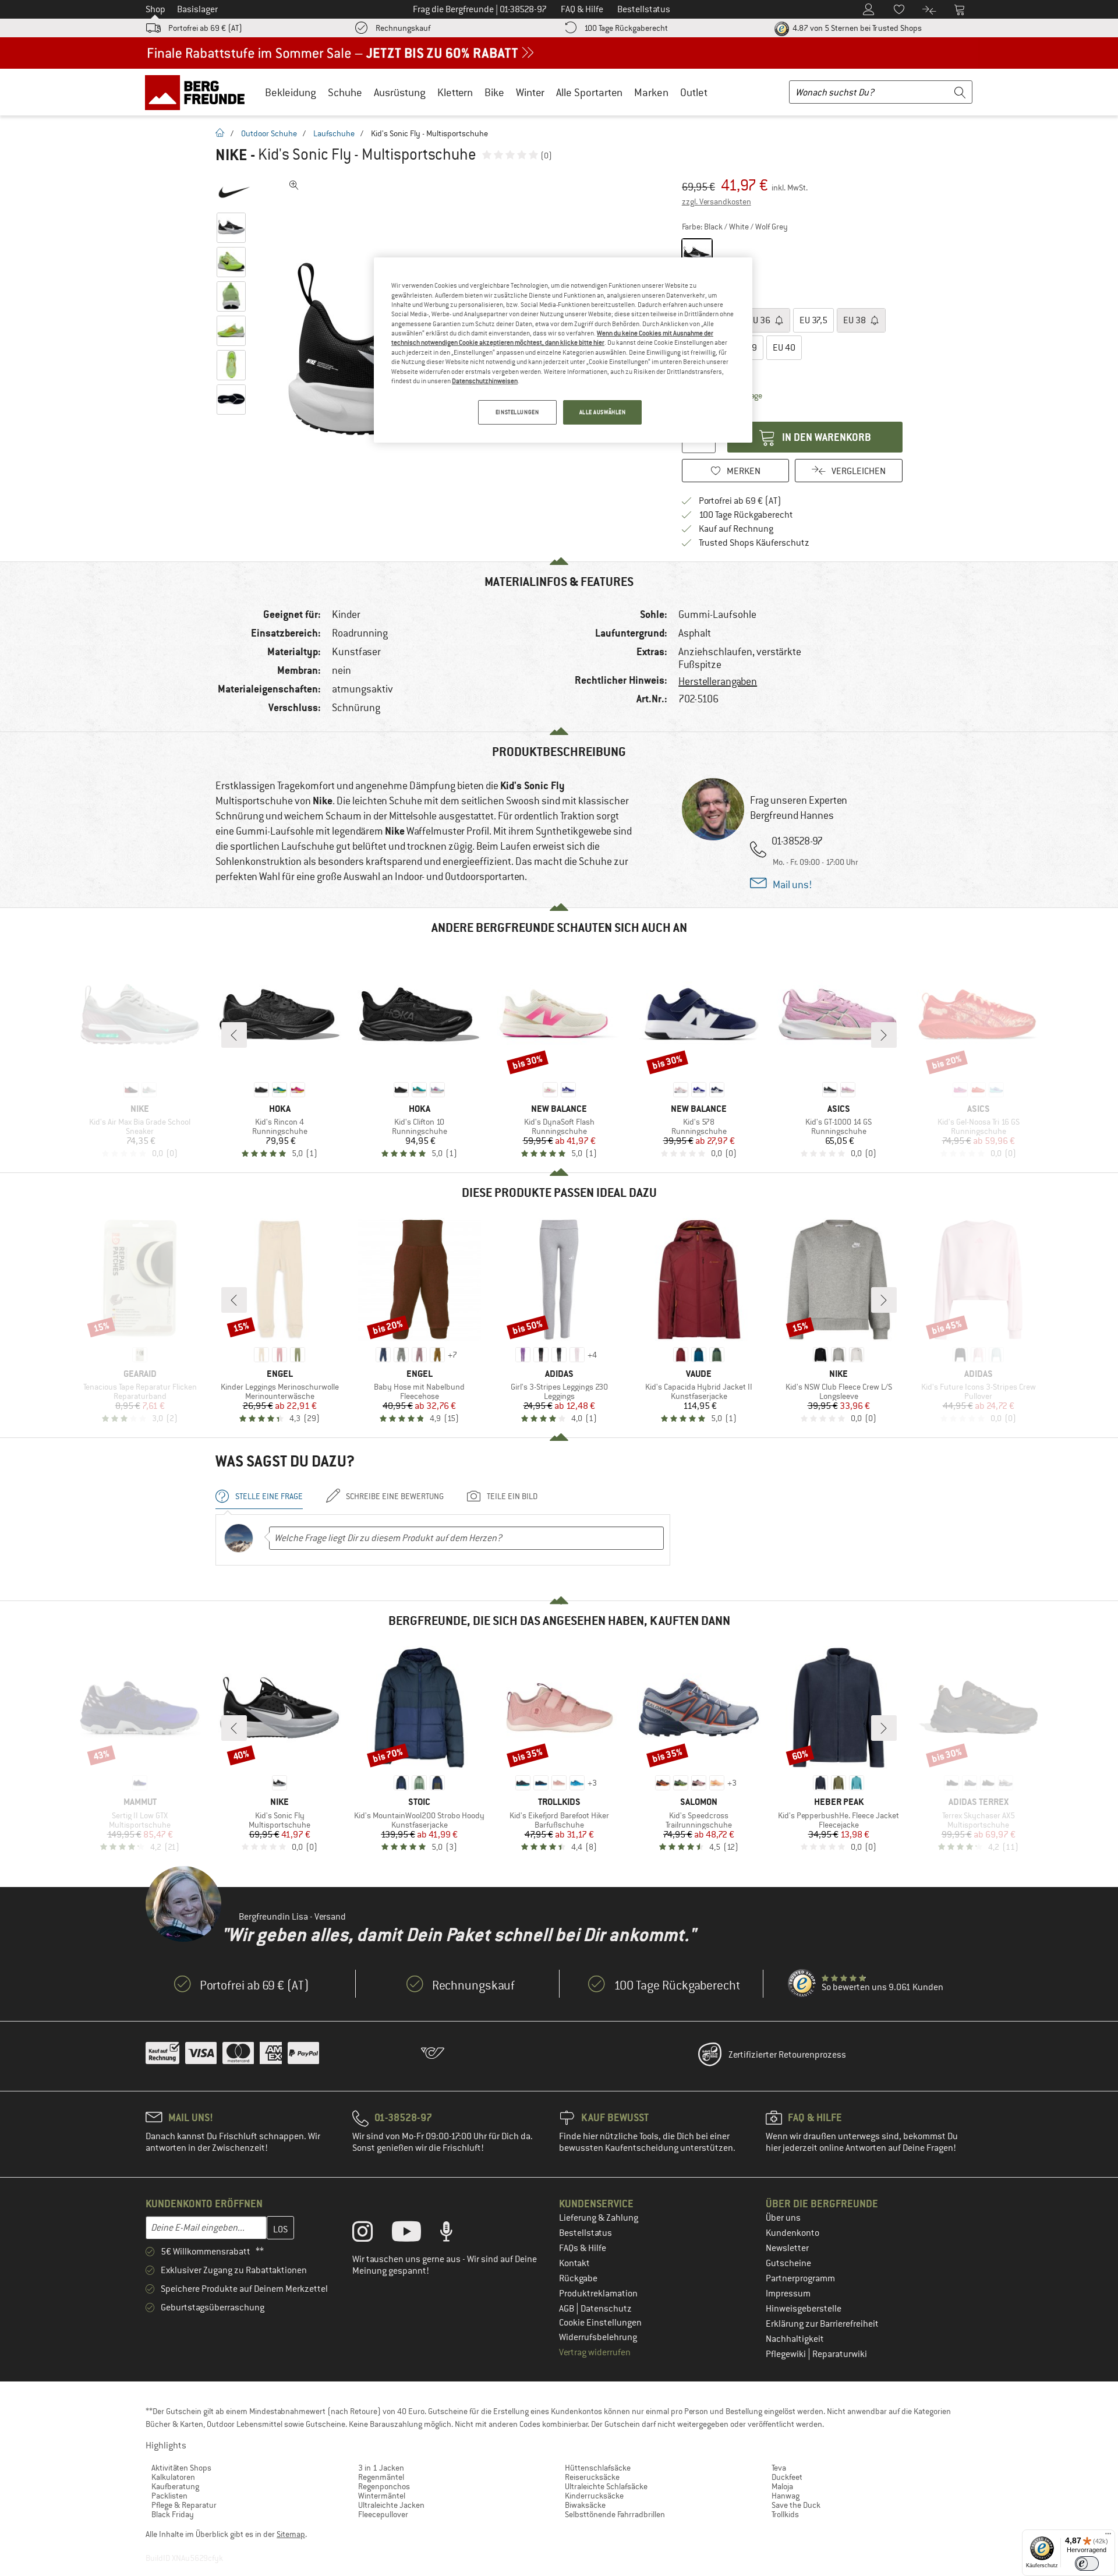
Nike (231, 155)
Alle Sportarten (589, 92)
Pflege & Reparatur (184, 2505)
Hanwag (786, 2496)
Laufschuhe (334, 133)
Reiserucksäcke (592, 2477)
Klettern (455, 92)
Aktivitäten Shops (181, 2468)
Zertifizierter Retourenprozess (787, 2055)
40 (784, 348)
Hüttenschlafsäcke (598, 2468)
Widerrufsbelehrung (598, 2337)
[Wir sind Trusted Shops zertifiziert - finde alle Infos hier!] (802, 1984)
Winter (530, 92)
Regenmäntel (381, 2477)
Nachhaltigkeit (795, 2339)
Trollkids (785, 2514)
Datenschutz (606, 2309)
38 (855, 320)
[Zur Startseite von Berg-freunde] (199, 92)
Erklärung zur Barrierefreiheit (822, 2324)
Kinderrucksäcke (594, 2496)
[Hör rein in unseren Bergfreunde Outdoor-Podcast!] (455, 2234)
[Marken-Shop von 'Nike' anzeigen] (234, 192)
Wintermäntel (382, 2496)
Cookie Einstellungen (600, 2323)
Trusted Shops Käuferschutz (754, 543)
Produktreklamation (598, 2294)
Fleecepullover (383, 2514)
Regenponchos (384, 2486)
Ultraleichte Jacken (391, 2505)
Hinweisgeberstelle (804, 2309)
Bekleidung (291, 92)
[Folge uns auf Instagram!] (371, 2234)
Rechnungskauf (403, 28)
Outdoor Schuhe (269, 133)
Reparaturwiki (840, 2354)
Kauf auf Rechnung (736, 529)
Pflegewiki (787, 2354)
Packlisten (169, 2496)
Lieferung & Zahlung (599, 2218)
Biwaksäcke (585, 2505)
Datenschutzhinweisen (485, 381)
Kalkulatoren (173, 2477)
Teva (779, 2468)
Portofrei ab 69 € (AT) (205, 28)
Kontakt (574, 2263)
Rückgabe (578, 2278)
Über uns (783, 2218)
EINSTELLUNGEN (517, 412)
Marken (651, 92)
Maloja (782, 2486)
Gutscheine (788, 2263)
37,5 (813, 320)
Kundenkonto (792, 2233)
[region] (563, 350)
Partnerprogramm (800, 2278)
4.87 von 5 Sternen (856, 28)
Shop (155, 9)
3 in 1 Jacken (381, 2468)
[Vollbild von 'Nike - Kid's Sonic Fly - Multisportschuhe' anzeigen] (294, 185)
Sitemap (291, 2534)
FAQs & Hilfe (583, 2248)
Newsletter (787, 2248)
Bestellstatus (585, 2233)
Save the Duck (796, 2505)
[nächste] (884, 1035)
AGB (567, 2309)
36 (760, 320)
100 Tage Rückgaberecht (626, 28)
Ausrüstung (400, 92)
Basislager (197, 9)
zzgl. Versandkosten (717, 202)
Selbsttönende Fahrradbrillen (615, 2514)
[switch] (1087, 2563)
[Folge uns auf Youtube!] (415, 2234)
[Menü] (1108, 2536)
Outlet (694, 92)
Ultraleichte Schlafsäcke (606, 2486)
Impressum (788, 2294)
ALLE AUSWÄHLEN (603, 412)
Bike (494, 92)
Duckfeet (787, 2477)
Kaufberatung (175, 2486)
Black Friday (173, 2514)
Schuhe (345, 92)
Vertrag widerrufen (595, 2352)
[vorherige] (234, 1035)
